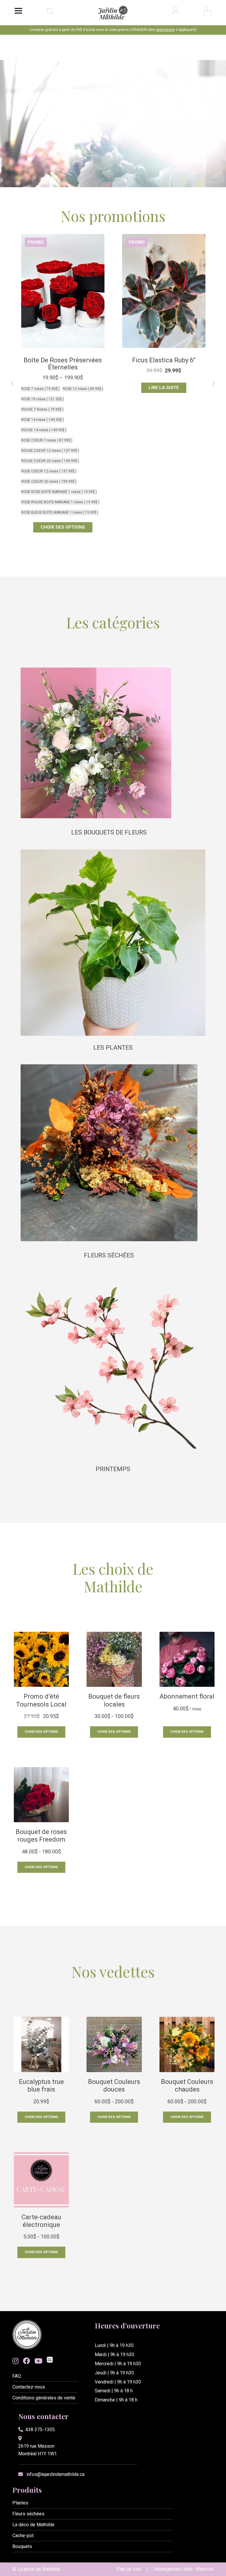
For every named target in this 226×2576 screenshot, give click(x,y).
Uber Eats (50, 2360)
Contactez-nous (29, 2387)
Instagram (15, 2361)
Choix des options (164, 414)
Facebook (26, 2361)
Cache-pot (23, 2536)
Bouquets (22, 2546)
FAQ (17, 2376)
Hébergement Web (173, 2569)
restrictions (165, 30)
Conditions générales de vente (44, 2398)
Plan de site (129, 2569)
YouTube (38, 2361)
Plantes (20, 2503)
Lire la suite (63, 388)
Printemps (113, 1469)
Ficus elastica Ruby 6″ (63, 360)
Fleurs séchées (109, 1255)
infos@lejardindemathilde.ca (55, 2474)
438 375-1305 (40, 2430)
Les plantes (113, 1048)
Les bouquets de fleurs (109, 832)
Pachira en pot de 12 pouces (164, 364)
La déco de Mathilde (33, 2525)
